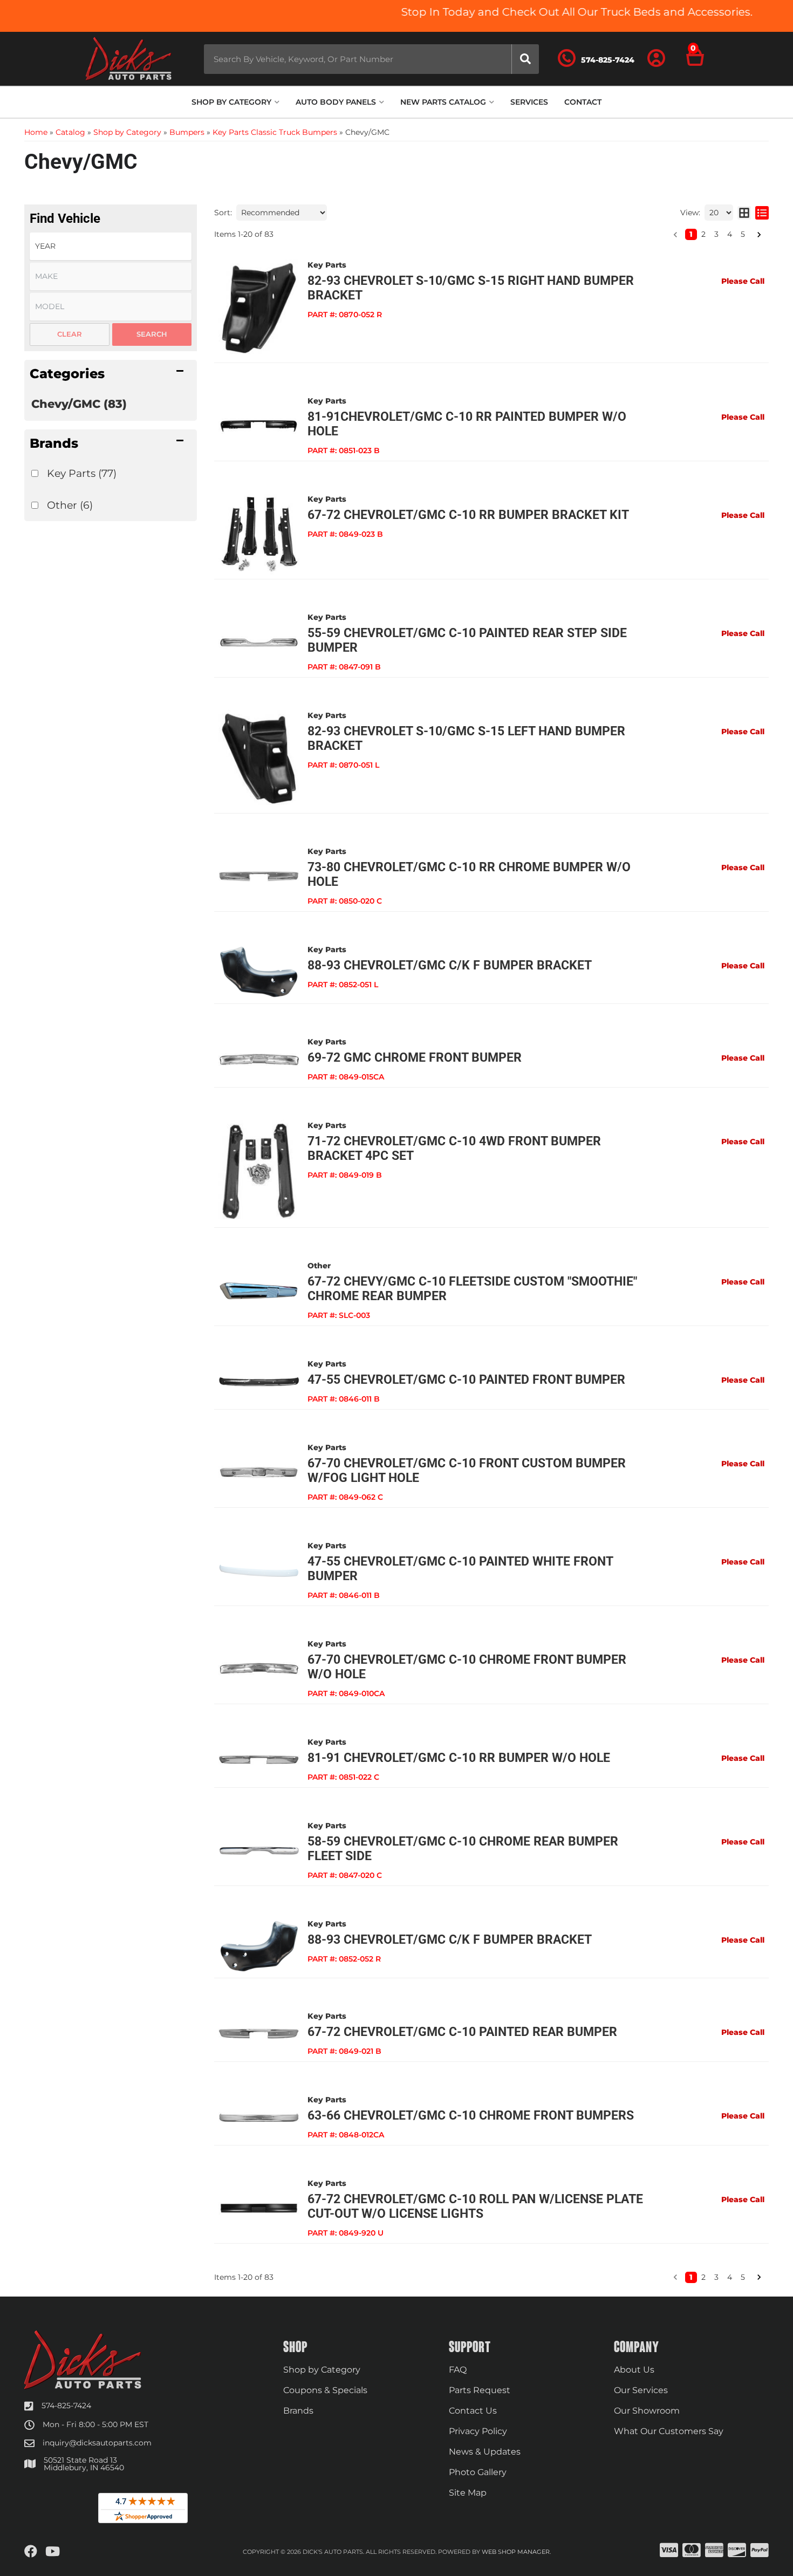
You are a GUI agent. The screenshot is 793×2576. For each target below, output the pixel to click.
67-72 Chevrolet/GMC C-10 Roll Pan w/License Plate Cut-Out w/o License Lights (475, 2206)
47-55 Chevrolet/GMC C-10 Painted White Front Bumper (460, 1569)
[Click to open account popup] (657, 59)
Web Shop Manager (516, 2552)
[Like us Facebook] (31, 2552)
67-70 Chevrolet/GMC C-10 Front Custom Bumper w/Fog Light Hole (467, 1471)
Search (152, 334)
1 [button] (691, 234)
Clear (70, 334)
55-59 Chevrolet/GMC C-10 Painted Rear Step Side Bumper (467, 640)
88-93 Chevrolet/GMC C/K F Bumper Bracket (450, 965)
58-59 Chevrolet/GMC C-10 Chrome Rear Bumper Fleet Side (463, 1849)
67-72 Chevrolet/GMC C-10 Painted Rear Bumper (462, 2032)
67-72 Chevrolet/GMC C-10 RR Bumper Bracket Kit (468, 515)
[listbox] (111, 246)
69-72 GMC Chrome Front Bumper (415, 1058)
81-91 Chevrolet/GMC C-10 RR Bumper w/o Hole (459, 1758)
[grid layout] (744, 213)
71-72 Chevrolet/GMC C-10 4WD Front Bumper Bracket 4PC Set (454, 1149)
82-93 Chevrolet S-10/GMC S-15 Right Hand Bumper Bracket (471, 288)
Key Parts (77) (82, 473)
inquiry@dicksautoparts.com (97, 2443)
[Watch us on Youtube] (53, 2552)
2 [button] (703, 234)
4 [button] (730, 234)
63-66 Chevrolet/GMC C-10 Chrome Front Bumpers (471, 2116)
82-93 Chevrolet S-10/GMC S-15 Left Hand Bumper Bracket (466, 739)
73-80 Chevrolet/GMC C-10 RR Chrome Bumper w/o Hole (469, 874)
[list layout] (762, 213)
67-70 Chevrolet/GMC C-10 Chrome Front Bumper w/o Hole (467, 1667)
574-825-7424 (66, 2406)
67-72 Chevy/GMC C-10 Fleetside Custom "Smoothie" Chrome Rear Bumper (472, 1289)
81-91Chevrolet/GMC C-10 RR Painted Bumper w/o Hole (467, 424)
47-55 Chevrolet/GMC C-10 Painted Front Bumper (466, 1380)
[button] (371, 59)
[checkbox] (35, 473)
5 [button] (743, 234)
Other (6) (70, 505)
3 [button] (716, 234)
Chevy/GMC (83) (79, 404)
